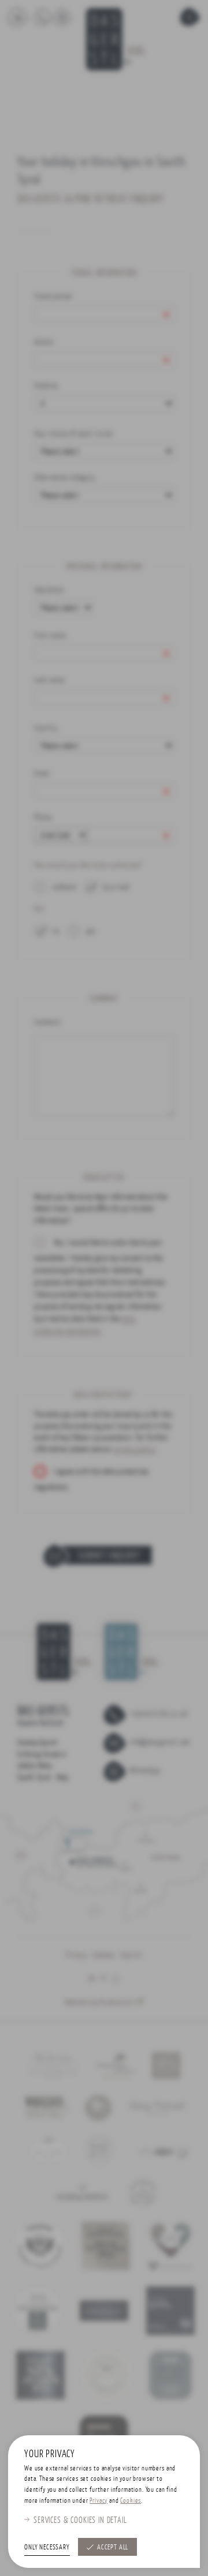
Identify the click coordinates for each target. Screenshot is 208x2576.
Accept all (113, 2547)
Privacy (99, 2500)
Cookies (131, 2500)
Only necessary (47, 2547)
